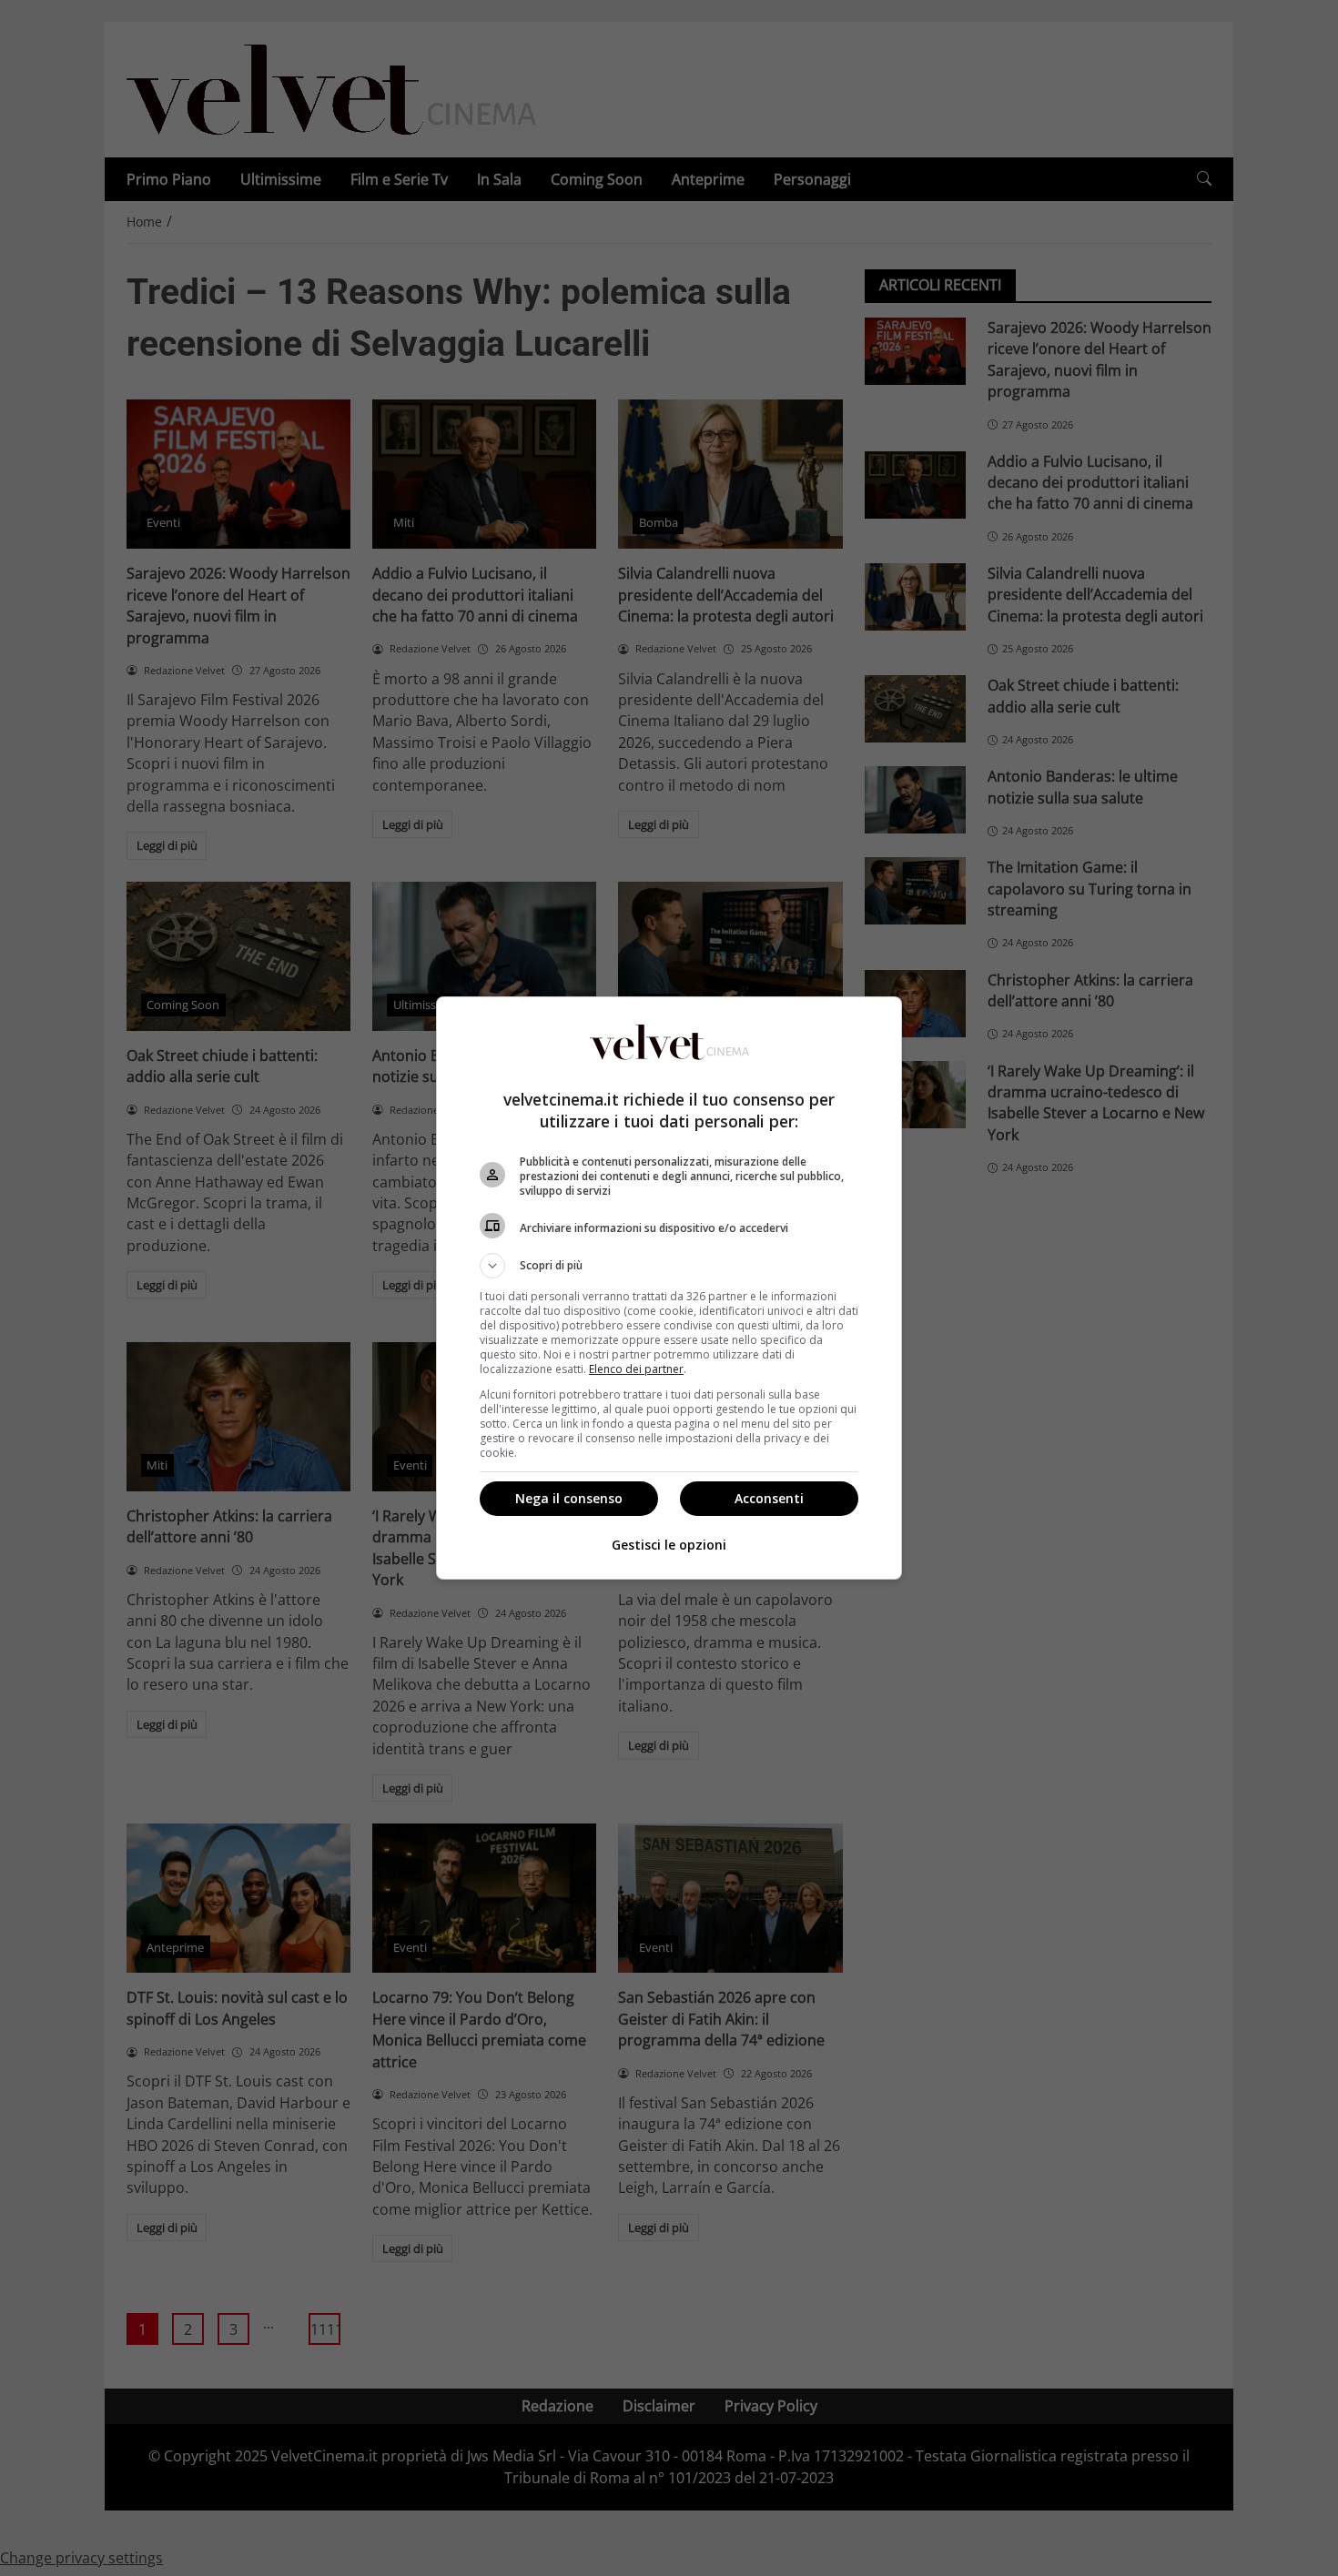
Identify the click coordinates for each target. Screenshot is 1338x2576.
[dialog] (669, 1288)
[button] (669, 1266)
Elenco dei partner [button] (636, 1369)
